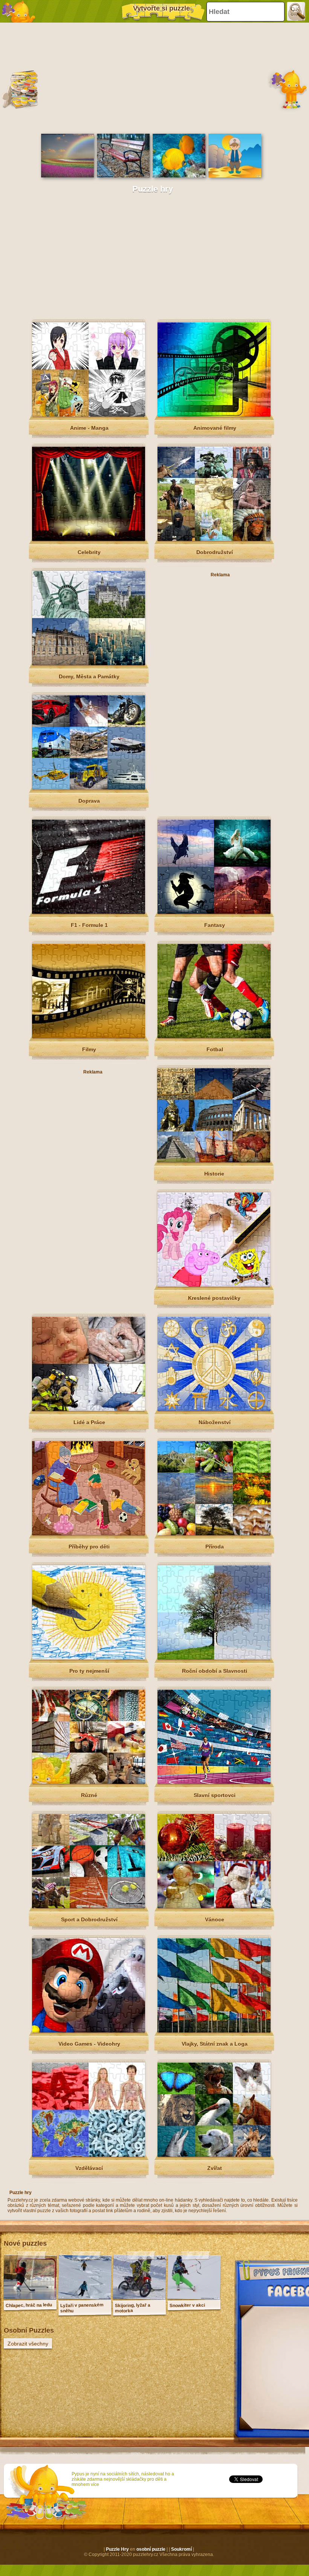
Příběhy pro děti (89, 1547)
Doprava (89, 801)
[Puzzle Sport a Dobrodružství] (89, 1907)
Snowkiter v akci (187, 2305)
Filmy (89, 1049)
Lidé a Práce (89, 1422)
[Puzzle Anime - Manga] (89, 415)
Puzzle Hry (117, 2549)
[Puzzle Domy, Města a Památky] (89, 664)
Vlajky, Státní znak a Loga (215, 2044)
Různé (89, 1795)
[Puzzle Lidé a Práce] (89, 1409)
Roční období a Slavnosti (215, 1671)
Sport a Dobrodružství (89, 1919)
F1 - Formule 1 (89, 925)
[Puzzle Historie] (214, 1161)
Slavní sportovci (215, 1795)
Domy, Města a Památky (89, 676)
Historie (214, 1174)
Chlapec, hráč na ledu (29, 2305)
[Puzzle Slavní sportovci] (214, 1782)
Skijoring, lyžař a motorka (133, 2308)
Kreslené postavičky (214, 1298)
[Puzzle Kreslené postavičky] (214, 1285)
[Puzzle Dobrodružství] (214, 539)
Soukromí (181, 2549)
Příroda (215, 1547)
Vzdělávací (89, 2168)
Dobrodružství (215, 552)
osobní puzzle (151, 2549)
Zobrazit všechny (28, 2344)
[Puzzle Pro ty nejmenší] (89, 1658)
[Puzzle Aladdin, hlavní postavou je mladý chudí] (235, 176)
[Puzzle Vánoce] (214, 1907)
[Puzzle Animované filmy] (214, 415)
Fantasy (215, 925)
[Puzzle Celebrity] (89, 539)
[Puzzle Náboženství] (214, 1409)
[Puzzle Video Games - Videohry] (89, 2031)
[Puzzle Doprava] (89, 788)
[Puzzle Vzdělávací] (89, 2155)
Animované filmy (215, 428)
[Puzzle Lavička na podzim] (123, 176)
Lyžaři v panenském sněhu (82, 2308)
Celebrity (89, 552)
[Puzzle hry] (19, 11)
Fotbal (215, 1049)
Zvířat (215, 2168)
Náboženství (215, 1422)
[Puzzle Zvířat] (214, 2155)
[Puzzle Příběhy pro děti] (89, 1534)
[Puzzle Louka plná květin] (67, 176)
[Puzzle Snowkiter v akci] (194, 2298)
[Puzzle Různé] (89, 1782)
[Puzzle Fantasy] (214, 912)
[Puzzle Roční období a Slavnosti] (214, 1658)
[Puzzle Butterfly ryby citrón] (179, 176)
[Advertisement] (153, 77)
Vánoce (215, 1919)
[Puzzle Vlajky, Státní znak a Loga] (214, 2031)
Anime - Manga (89, 428)
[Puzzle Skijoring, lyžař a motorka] (139, 2298)
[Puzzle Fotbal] (214, 1037)
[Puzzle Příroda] (214, 1534)
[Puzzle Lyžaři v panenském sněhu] (85, 2298)
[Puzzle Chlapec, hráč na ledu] (30, 2298)
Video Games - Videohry (89, 2044)
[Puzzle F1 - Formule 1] (89, 912)
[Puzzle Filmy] (89, 1037)
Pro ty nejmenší (89, 1671)
